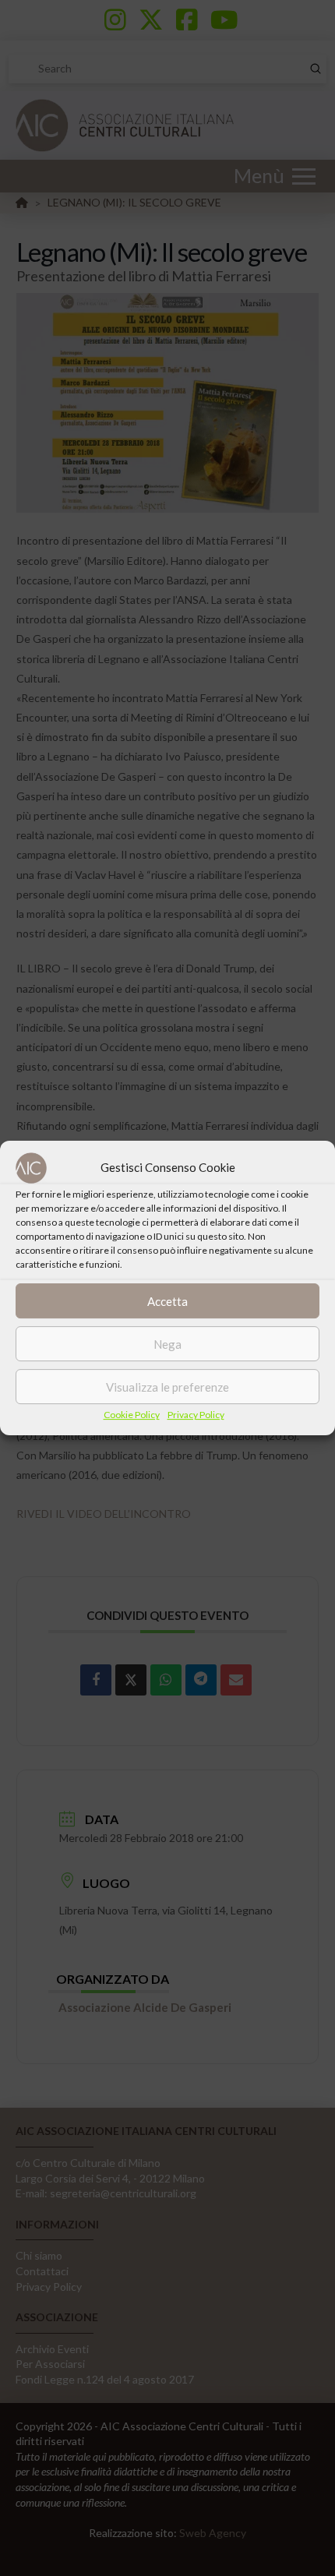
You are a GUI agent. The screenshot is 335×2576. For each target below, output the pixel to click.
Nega (167, 1344)
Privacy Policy (196, 1415)
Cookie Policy (132, 1415)
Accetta (167, 1301)
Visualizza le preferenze (167, 1387)
